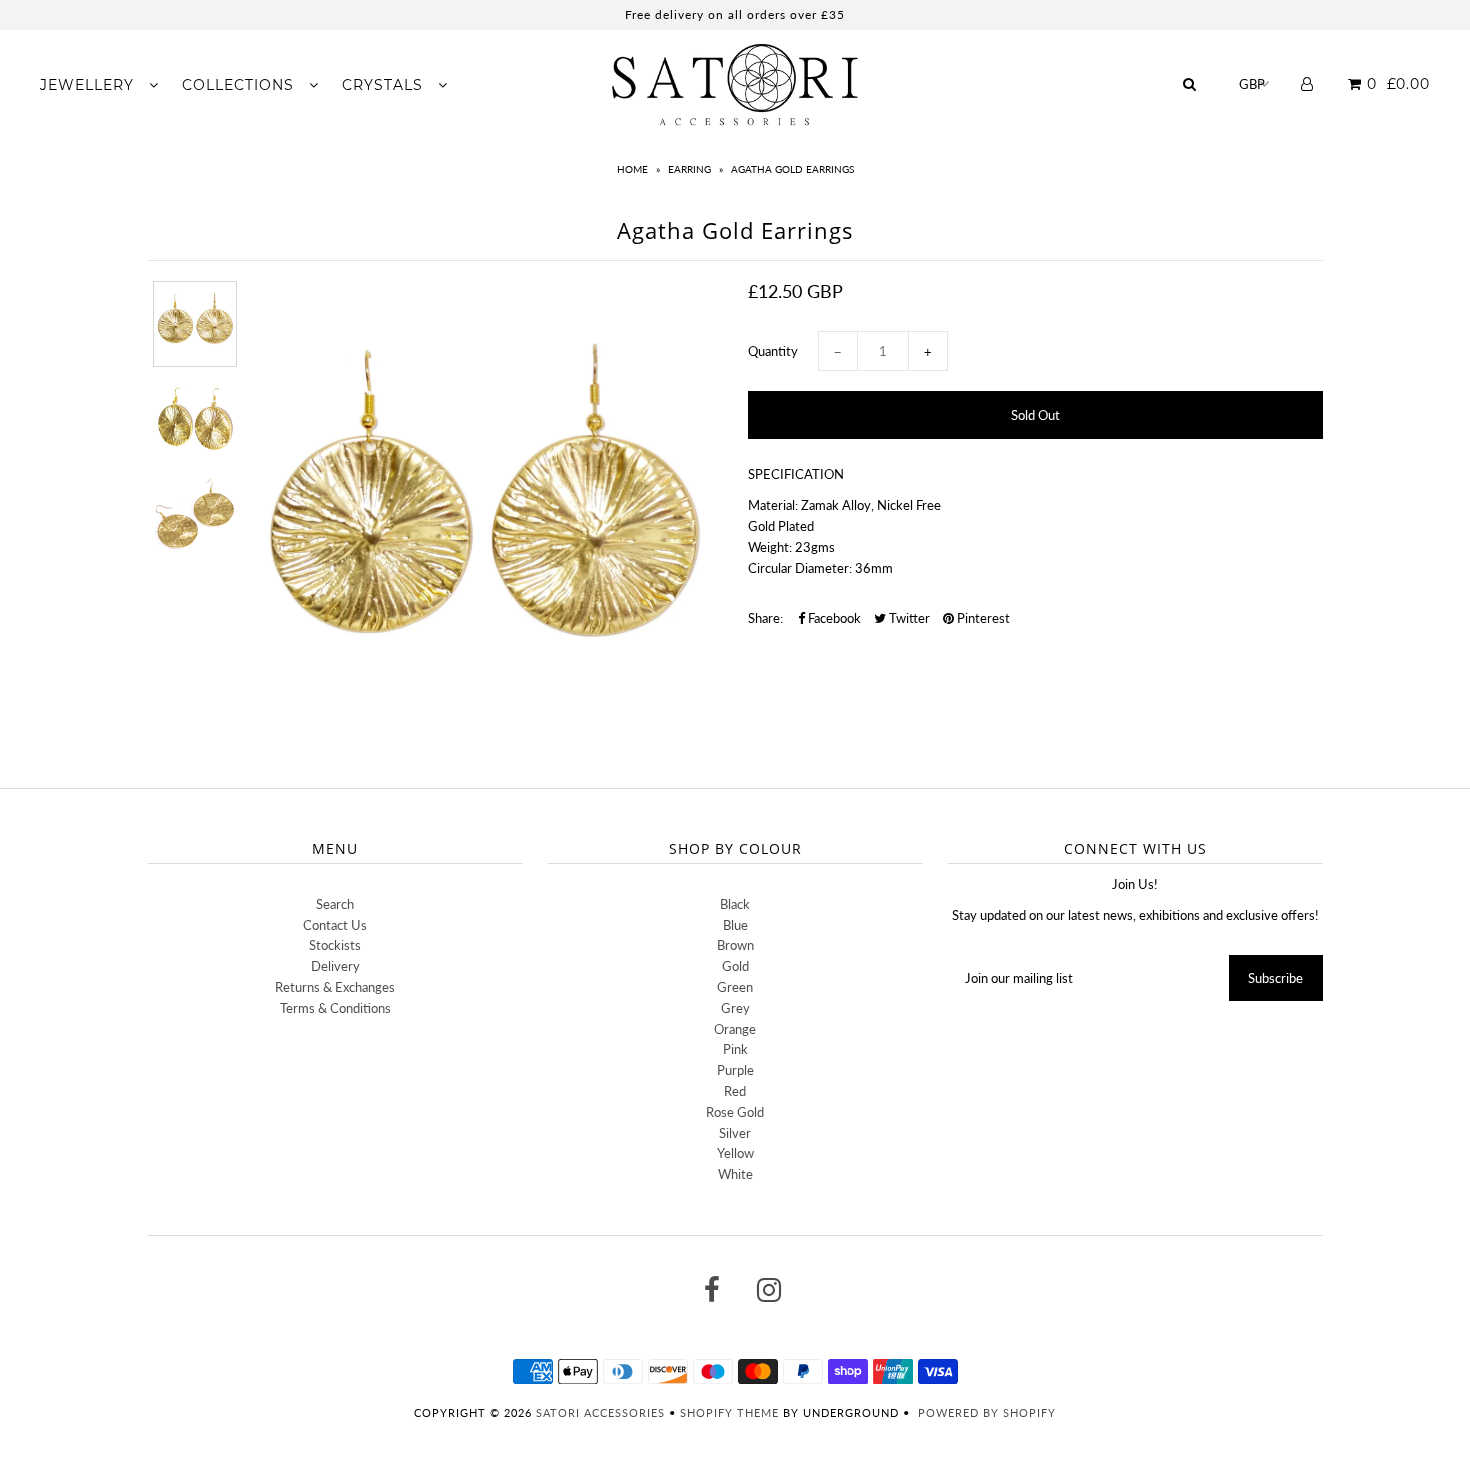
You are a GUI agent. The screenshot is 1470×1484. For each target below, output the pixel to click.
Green (735, 987)
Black (735, 904)
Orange (735, 1029)
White (735, 1174)
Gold (735, 966)
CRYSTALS (385, 85)
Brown (735, 945)
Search (335, 904)
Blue (735, 925)
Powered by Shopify (987, 1412)
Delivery (335, 966)
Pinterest (982, 618)
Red (735, 1091)
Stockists (335, 945)
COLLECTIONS (240, 85)
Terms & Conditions (335, 1008)
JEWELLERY (89, 85)
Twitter (908, 618)
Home (632, 169)
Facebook (833, 618)
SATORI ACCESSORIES (600, 1412)
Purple (735, 1070)
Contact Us (335, 925)
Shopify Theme (729, 1412)
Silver (735, 1133)
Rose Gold (735, 1112)
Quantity (773, 351)
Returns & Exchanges (335, 987)
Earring (689, 169)
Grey (735, 1008)
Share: (765, 618)
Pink (735, 1049)
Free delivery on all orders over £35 (735, 14)
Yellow (735, 1153)
